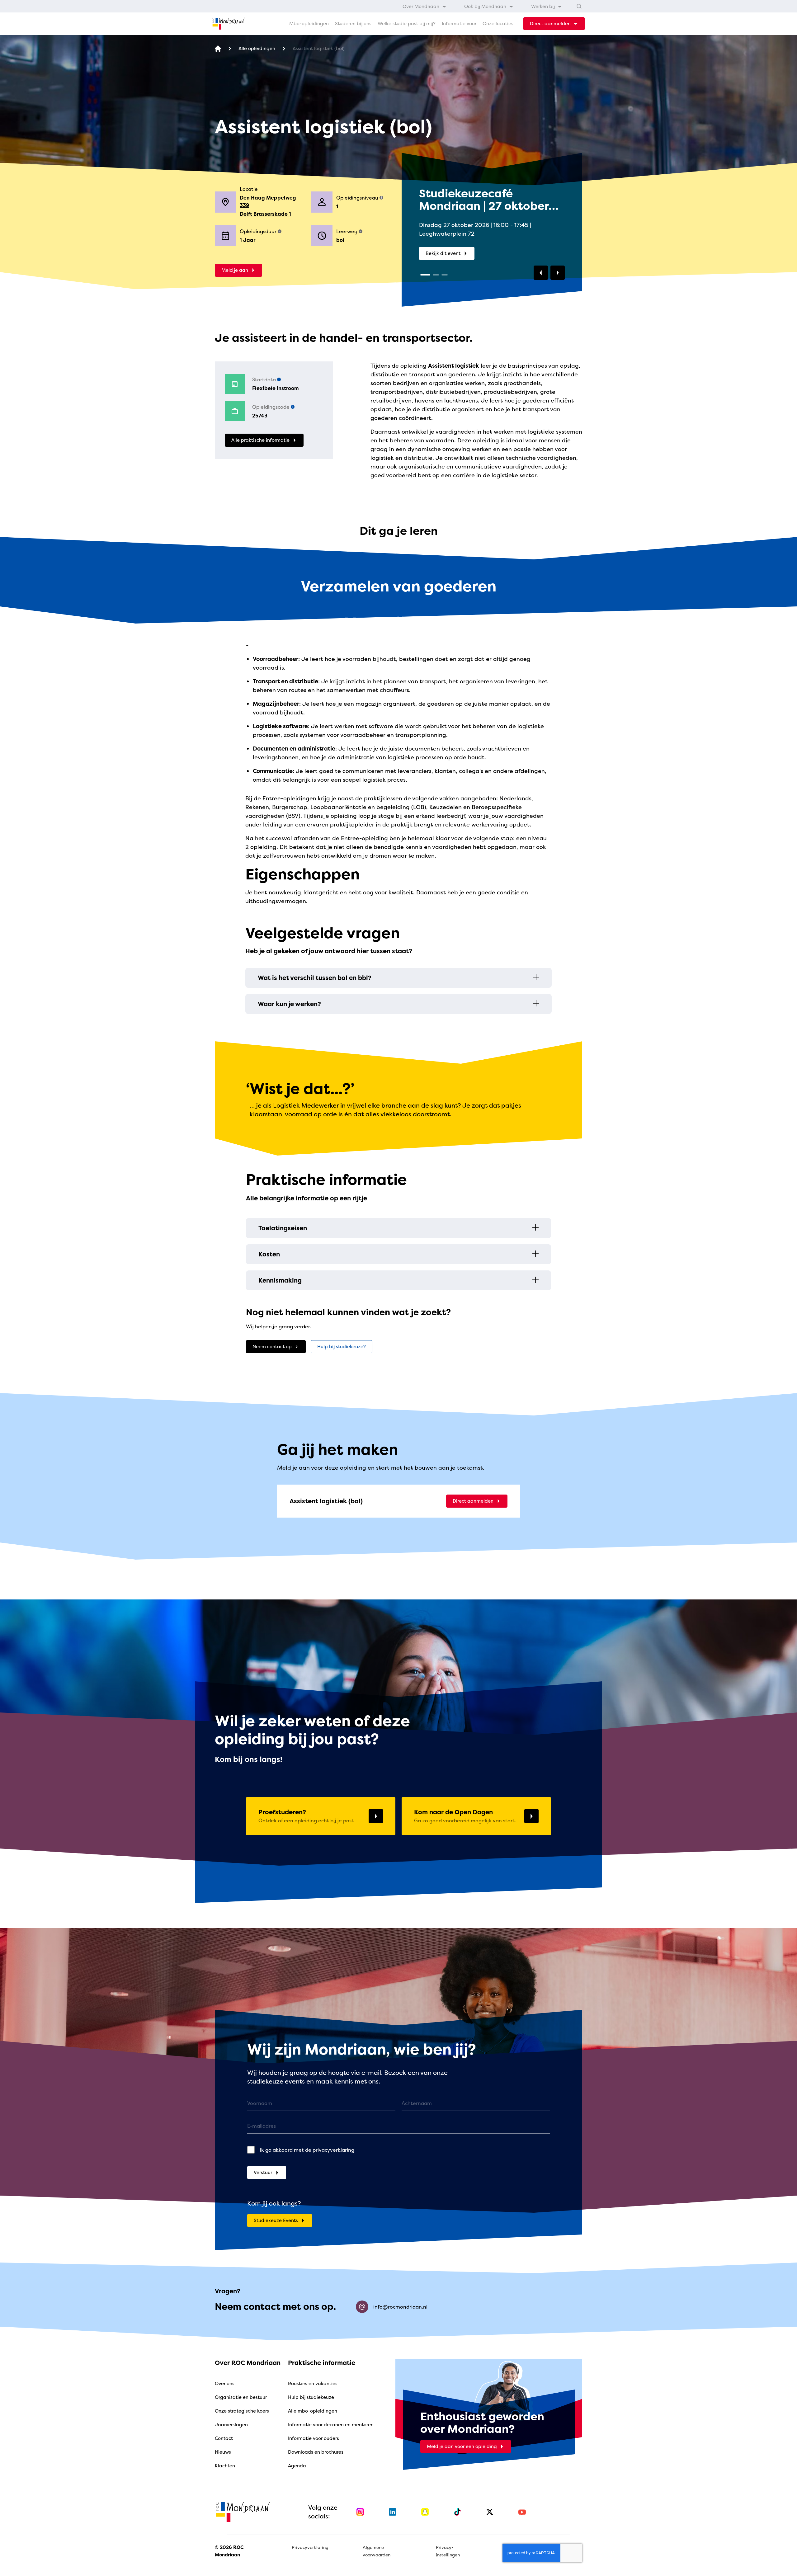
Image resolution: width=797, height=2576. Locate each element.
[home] (229, 24)
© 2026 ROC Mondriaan (229, 2551)
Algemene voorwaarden (377, 2551)
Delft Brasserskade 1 (265, 214)
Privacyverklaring (310, 2547)
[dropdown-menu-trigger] (554, 24)
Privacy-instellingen (448, 2551)
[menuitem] (425, 6)
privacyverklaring (333, 2150)
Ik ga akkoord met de (307, 2150)
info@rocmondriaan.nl (400, 2307)
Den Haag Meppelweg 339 (268, 201)
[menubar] (482, 6)
